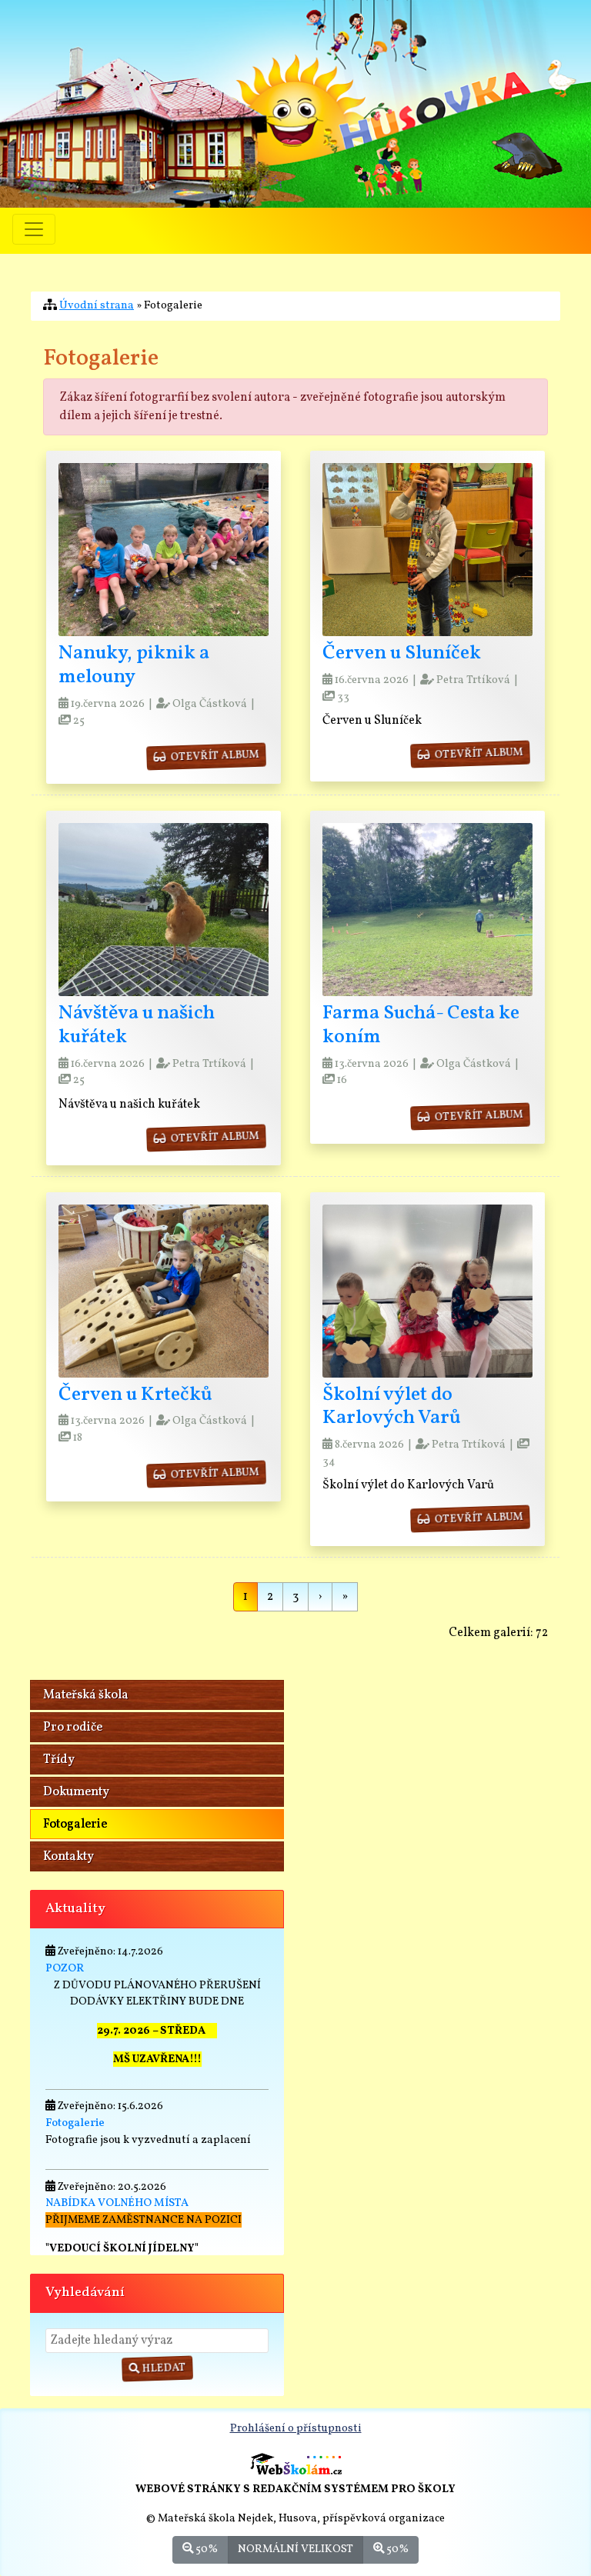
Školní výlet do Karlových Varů (392, 1407)
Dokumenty (76, 1792)
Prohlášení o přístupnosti (296, 2428)
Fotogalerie (75, 1825)
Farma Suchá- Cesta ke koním (421, 1025)
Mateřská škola (86, 1695)
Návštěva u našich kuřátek (137, 1025)
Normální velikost (295, 2549)
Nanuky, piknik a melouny (134, 665)
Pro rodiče (73, 1728)
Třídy (59, 1760)
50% (205, 2549)
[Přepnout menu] (34, 229)
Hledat (162, 2369)
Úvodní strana (97, 305)
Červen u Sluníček (402, 653)
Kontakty (68, 1857)
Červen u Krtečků (135, 1395)
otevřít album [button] (212, 756)
